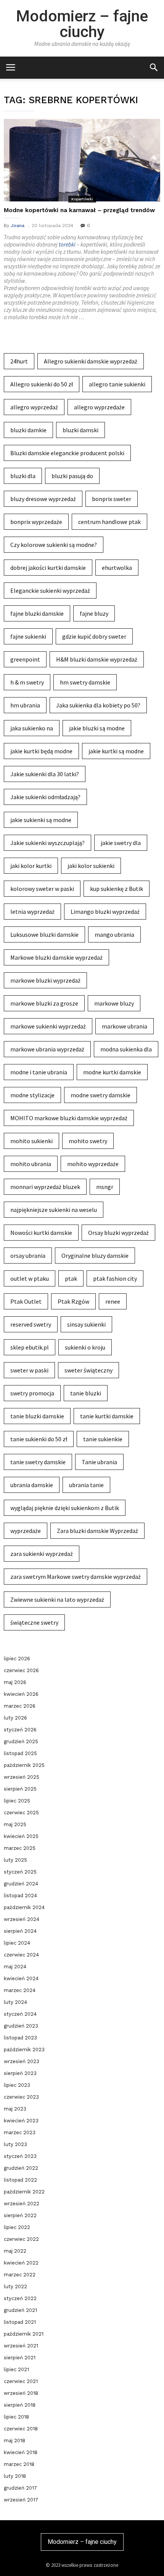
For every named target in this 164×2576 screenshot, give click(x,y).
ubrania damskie (32, 1485)
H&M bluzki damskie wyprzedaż (97, 659)
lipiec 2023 (17, 2085)
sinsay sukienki (86, 1324)
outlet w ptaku (30, 1278)
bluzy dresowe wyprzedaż (43, 499)
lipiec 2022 (17, 2227)
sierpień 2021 (20, 2358)
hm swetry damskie (85, 682)
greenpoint (25, 659)
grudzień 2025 (21, 1741)
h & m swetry (27, 682)
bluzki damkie (28, 430)
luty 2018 (15, 2476)
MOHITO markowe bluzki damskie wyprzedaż (69, 1118)
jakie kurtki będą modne (41, 751)
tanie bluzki (86, 1393)
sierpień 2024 (20, 1931)
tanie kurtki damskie (107, 1416)
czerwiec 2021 (21, 2381)
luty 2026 (15, 1718)
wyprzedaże (26, 1531)
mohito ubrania (31, 1164)
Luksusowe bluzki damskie (44, 934)
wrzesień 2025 (22, 1777)
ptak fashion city (115, 1278)
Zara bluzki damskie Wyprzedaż (97, 1531)
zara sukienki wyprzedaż (42, 1554)
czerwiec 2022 (21, 2239)
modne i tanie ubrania (39, 1072)
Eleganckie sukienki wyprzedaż (50, 590)
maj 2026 (15, 1682)
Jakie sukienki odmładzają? (45, 797)
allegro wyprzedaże (99, 407)
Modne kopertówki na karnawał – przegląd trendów (79, 210)
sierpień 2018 (20, 2405)
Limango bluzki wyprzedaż (105, 912)
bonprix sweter (112, 499)
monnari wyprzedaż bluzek (45, 1187)
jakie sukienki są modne (41, 820)
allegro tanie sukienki (117, 384)
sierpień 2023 (20, 2073)
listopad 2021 (20, 2322)
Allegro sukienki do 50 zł (42, 384)
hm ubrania (25, 705)
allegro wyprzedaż (34, 407)
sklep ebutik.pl (30, 1347)
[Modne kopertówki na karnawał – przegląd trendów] (82, 160)
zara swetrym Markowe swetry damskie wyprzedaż (76, 1577)
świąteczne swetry (34, 1622)
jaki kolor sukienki (91, 866)
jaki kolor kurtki (31, 866)
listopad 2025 (20, 1753)
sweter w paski (29, 1370)
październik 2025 (24, 1765)
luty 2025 (15, 1860)
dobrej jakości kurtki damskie (48, 568)
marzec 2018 (19, 2464)
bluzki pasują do (72, 476)
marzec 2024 (20, 1990)
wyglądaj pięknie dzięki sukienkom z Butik (65, 1508)
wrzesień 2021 (21, 2346)
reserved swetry (31, 1324)
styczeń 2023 (20, 2156)
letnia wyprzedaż (32, 912)
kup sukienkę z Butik (117, 889)
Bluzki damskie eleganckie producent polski (67, 453)
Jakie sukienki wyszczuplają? (47, 843)
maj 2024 (15, 1967)
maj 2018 (14, 2441)
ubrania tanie (86, 1485)
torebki (67, 244)
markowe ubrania (125, 1026)
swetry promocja (32, 1393)
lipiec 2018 (16, 2417)
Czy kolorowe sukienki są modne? (54, 545)
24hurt (19, 361)
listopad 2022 (20, 2180)
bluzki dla (23, 476)
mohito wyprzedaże (93, 1164)
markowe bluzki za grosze (44, 1003)
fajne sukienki (28, 636)
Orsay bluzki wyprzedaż (118, 1233)
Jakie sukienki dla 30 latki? (45, 774)
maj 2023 (15, 2109)
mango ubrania (114, 934)
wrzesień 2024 (22, 1919)
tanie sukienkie (103, 1439)
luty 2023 (15, 2144)
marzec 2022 (20, 2275)
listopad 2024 (20, 1896)
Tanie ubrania (99, 1462)
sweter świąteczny (88, 1370)
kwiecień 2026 (21, 1694)
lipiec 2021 (16, 2369)
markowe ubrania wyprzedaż (47, 1049)
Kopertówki (82, 199)
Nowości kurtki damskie (41, 1233)
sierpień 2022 (20, 2215)
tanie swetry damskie (38, 1462)
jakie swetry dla (121, 843)
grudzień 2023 (21, 2026)
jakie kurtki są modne (116, 751)
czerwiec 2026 (21, 1670)
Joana (18, 225)
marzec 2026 (20, 1706)
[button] (154, 67)
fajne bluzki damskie (37, 613)
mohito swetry (88, 1141)
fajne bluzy (94, 613)
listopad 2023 (20, 2038)
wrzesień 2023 (22, 2061)
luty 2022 (15, 2286)
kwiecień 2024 (21, 1978)
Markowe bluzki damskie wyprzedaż (56, 957)
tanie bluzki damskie (37, 1416)
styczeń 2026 (20, 1730)
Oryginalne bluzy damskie (95, 1256)
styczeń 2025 (20, 1872)
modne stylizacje (32, 1095)
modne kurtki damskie (112, 1072)
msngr (105, 1187)
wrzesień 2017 (21, 2500)
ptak (71, 1278)
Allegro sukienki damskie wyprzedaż (91, 361)
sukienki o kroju (85, 1347)
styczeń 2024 (20, 2014)
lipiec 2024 (17, 1943)
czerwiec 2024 (21, 1955)
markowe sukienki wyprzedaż (48, 1026)
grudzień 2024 (21, 1884)
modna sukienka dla (126, 1049)
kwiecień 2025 (21, 1836)
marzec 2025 (20, 1848)
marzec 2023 (20, 2132)
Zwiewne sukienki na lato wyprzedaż (57, 1599)
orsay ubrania (28, 1256)
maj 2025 (15, 1824)
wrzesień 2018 (21, 2393)
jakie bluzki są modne (97, 728)
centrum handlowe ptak (109, 522)
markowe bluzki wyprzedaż (45, 980)
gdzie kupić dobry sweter (94, 636)
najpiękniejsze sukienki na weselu (54, 1210)
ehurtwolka (117, 568)
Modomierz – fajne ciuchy (82, 24)
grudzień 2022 (21, 2168)
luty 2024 (15, 2002)
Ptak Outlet (26, 1301)
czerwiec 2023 (21, 2097)
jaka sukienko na (32, 728)
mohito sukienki (31, 1141)
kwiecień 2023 (21, 2121)
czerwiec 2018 (21, 2429)
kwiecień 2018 (21, 2452)
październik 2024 (24, 1907)
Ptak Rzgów (73, 1301)
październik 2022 (24, 2192)
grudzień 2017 (20, 2488)
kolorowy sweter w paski (42, 889)
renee (113, 1301)
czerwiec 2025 (21, 1813)
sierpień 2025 (20, 1789)
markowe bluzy (114, 1003)
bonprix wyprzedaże (36, 522)
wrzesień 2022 (22, 2204)
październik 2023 (24, 2050)
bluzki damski (80, 430)
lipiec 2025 (17, 1801)
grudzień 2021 (20, 2310)
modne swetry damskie (100, 1095)
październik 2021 (24, 2334)
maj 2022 (15, 2251)
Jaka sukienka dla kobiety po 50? (98, 705)
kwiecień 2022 (21, 2263)
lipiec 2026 (17, 1659)
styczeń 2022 (20, 2298)
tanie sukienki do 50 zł (39, 1439)
